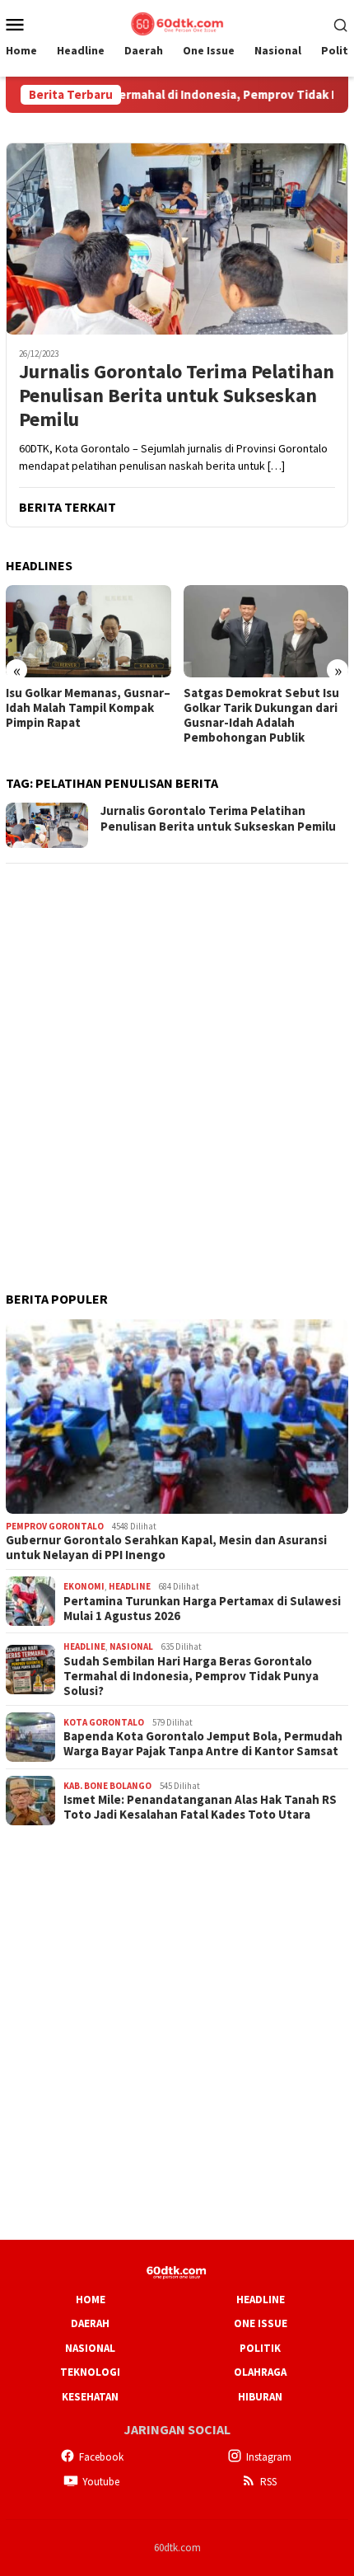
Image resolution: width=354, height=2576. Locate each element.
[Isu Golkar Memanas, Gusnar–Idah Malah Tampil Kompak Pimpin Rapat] (88, 631)
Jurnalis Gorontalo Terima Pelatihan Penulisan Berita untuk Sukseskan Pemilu (177, 396)
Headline (130, 1586)
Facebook (101, 2457)
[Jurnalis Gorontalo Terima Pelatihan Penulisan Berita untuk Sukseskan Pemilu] (177, 239)
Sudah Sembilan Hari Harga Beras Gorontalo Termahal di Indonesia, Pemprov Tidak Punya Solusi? (191, 1676)
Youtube (101, 2482)
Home (91, 2300)
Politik (260, 2348)
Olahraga (260, 2372)
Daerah (90, 2323)
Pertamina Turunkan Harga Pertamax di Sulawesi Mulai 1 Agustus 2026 (202, 1609)
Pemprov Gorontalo (55, 1526)
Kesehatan (90, 2397)
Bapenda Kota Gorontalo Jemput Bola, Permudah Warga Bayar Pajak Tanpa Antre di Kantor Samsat (203, 1744)
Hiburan (260, 2397)
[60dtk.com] (177, 22)
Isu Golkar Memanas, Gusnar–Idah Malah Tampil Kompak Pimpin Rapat (88, 708)
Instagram (269, 2457)
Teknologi (90, 2372)
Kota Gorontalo (104, 1722)
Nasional (131, 1646)
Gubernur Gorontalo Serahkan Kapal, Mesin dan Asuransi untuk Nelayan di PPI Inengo (166, 1548)
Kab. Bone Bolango (107, 1786)
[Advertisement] (177, 1056)
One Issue (261, 2323)
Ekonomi (84, 1586)
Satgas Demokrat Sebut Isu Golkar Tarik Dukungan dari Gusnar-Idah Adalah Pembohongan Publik (261, 715)
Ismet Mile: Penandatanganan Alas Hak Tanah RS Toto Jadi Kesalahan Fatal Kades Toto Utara (200, 1807)
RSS (268, 2482)
